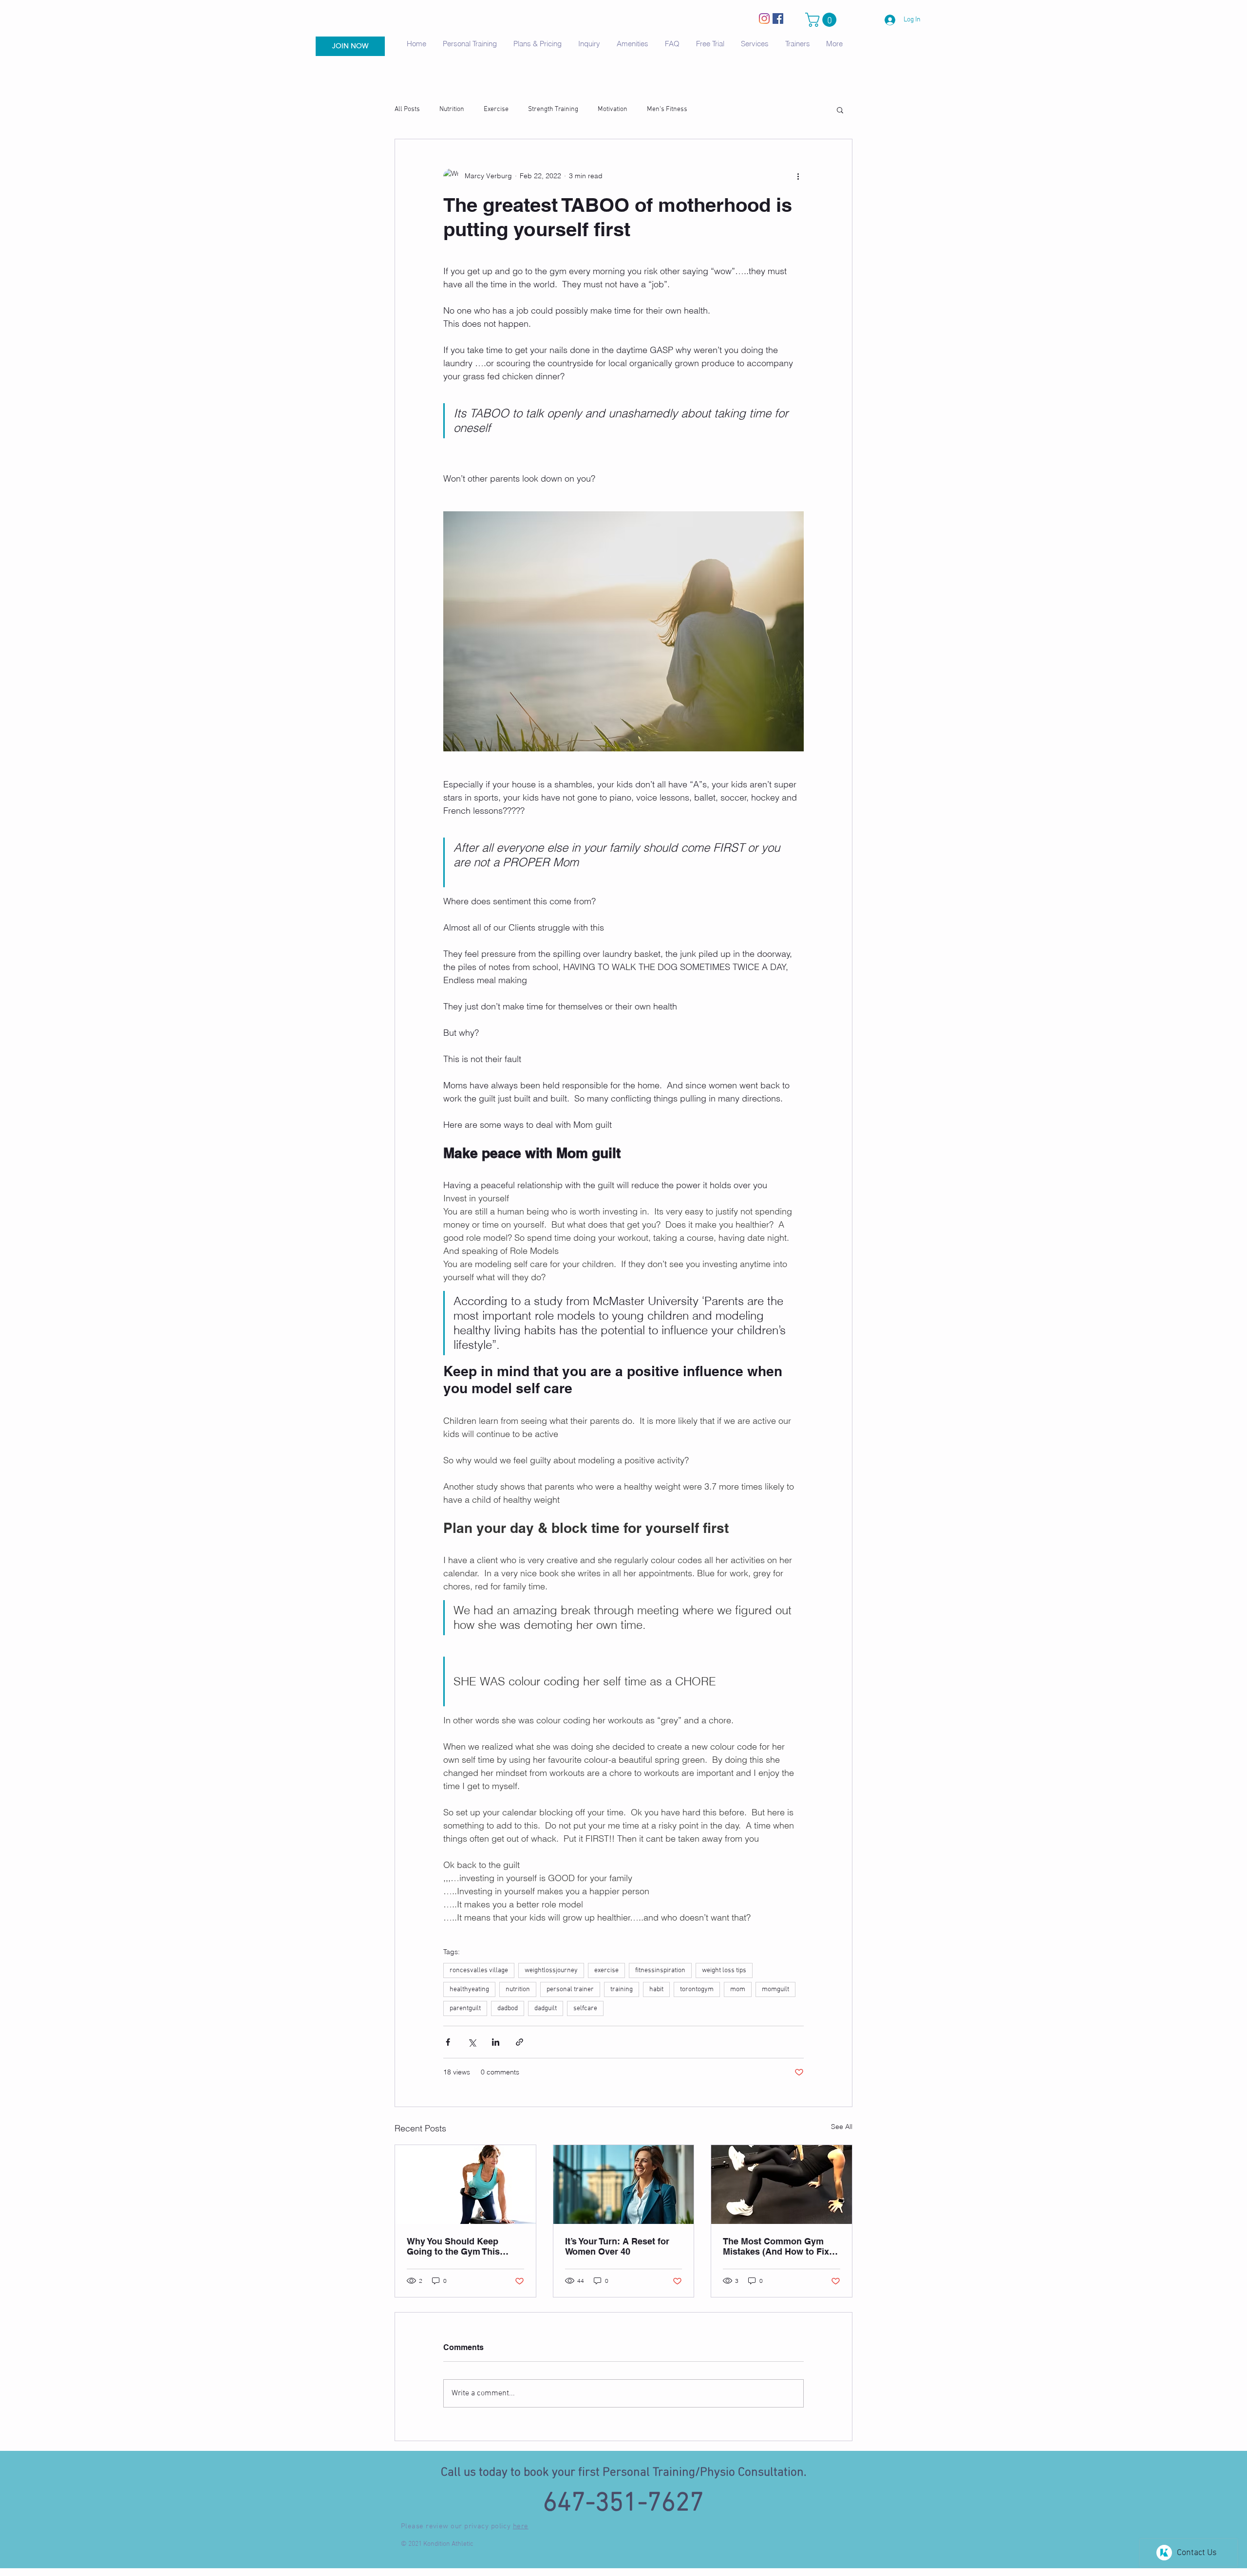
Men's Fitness (667, 109)
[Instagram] (764, 19)
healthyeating (469, 1989)
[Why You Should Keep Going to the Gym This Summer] (465, 2184)
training (622, 1989)
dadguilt (546, 2008)
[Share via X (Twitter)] (472, 2042)
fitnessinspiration (660, 1970)
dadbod (508, 2008)
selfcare (585, 2008)
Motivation (613, 109)
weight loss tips (724, 1970)
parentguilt (465, 2008)
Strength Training (553, 109)
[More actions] (798, 176)
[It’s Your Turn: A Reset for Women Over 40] (624, 2184)
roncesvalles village (479, 1970)
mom (738, 1989)
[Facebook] (778, 19)
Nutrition (452, 109)
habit (656, 1989)
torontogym (697, 1989)
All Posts (407, 109)
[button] (822, 20)
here (521, 2526)
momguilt (775, 1989)
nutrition (518, 1989)
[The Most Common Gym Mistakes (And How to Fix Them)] (782, 2184)
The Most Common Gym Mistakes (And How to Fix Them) (776, 2246)
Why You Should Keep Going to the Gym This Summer (453, 2246)
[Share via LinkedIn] (496, 2042)
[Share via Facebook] (448, 2042)
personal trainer (570, 1989)
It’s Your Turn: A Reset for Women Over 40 (617, 2246)
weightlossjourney (551, 1970)
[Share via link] (520, 2042)
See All (842, 2127)
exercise (606, 1970)
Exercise (496, 109)
